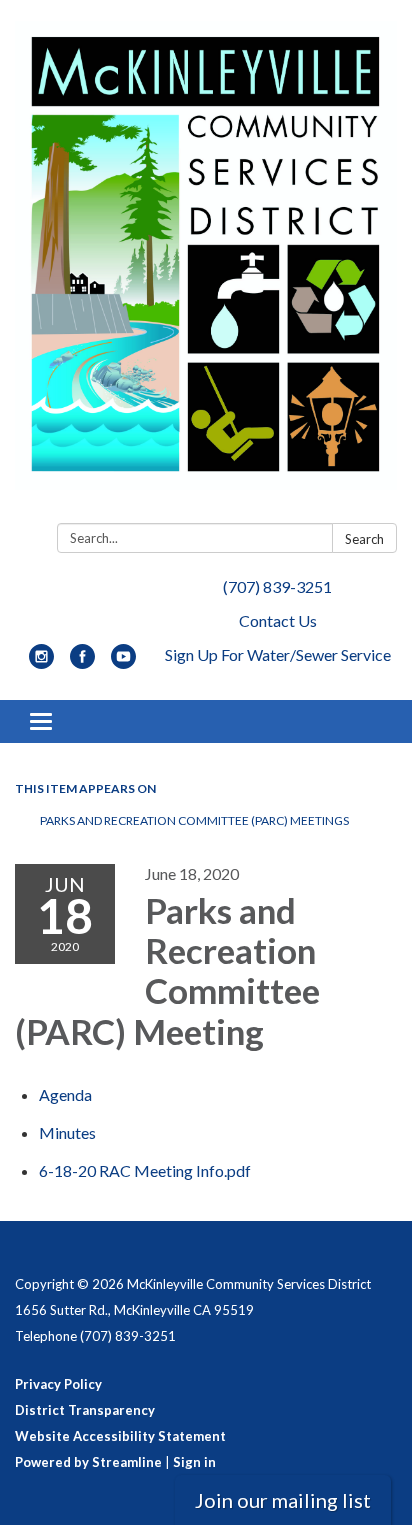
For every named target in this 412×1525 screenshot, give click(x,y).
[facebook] (82, 662)
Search (364, 539)
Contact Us (278, 620)
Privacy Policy (58, 1384)
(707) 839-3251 (277, 586)
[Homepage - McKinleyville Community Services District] (206, 265)
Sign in (194, 1462)
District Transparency (85, 1410)
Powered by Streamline (88, 1462)
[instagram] (41, 662)
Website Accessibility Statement (120, 1436)
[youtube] (123, 662)
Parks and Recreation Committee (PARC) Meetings (194, 820)
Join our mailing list (283, 1500)
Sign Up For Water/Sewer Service (278, 654)
